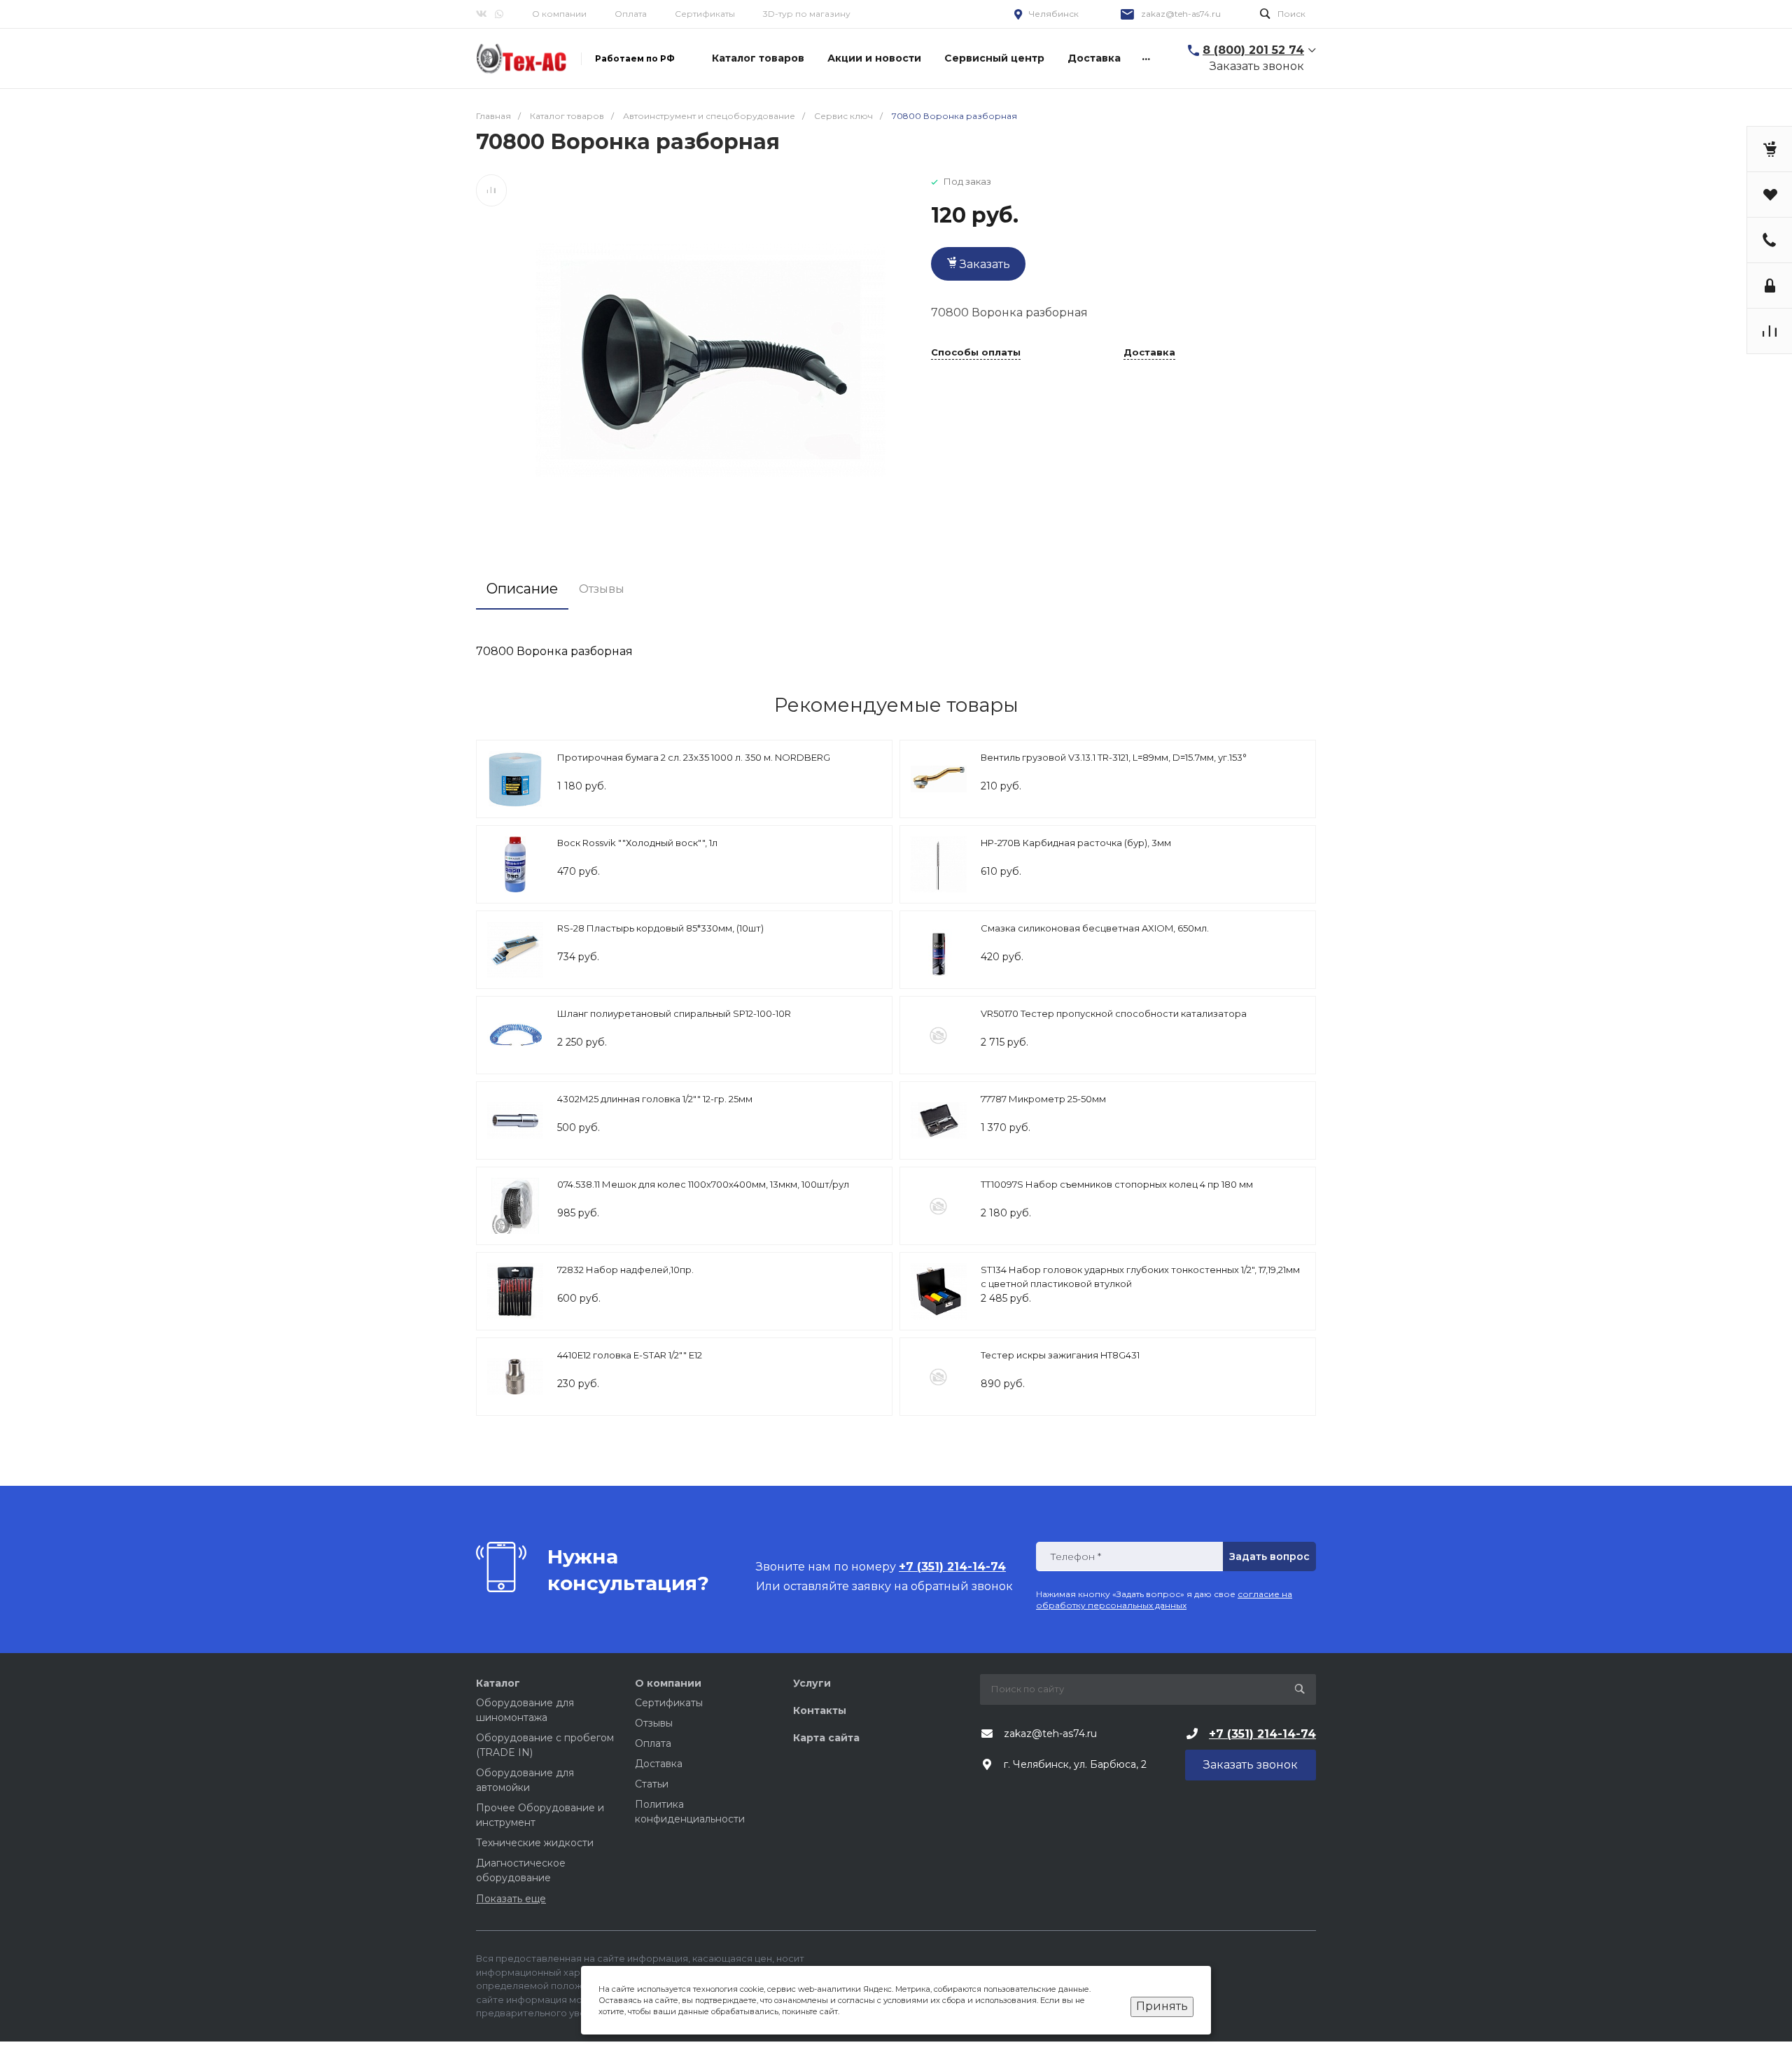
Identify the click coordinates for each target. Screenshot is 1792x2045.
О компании (559, 14)
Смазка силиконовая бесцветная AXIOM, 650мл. (1095, 928)
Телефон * (1076, 1557)
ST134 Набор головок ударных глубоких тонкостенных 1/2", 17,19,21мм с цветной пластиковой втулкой (1140, 1277)
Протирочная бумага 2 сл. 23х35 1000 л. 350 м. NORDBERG (694, 757)
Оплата (631, 14)
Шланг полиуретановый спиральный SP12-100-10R (674, 1013)
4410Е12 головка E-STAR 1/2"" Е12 (630, 1355)
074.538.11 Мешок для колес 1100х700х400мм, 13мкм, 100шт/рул (703, 1184)
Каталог (498, 1683)
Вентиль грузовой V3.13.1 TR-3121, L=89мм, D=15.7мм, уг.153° (1114, 757)
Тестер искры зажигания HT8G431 (1060, 1355)
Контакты (820, 1710)
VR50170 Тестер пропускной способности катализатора (1114, 1013)
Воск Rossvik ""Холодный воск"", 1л (637, 843)
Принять (1162, 2006)
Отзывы (654, 1723)
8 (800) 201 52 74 (1253, 50)
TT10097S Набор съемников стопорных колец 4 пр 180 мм (1117, 1184)
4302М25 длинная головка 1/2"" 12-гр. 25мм (655, 1099)
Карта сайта (826, 1738)
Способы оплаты (976, 353)
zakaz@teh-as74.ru (1181, 14)
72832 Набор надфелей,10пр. (625, 1270)
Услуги (812, 1683)
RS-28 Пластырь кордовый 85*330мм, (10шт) (660, 928)
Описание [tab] (522, 589)
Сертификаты (705, 14)
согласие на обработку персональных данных (1164, 1600)
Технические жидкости (535, 1843)
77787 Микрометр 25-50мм (1043, 1099)
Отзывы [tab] (602, 589)
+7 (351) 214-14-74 (1262, 1734)
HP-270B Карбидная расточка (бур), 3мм (1076, 843)
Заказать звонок (1257, 66)
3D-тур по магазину (807, 14)
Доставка (1149, 353)
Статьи (652, 1784)
